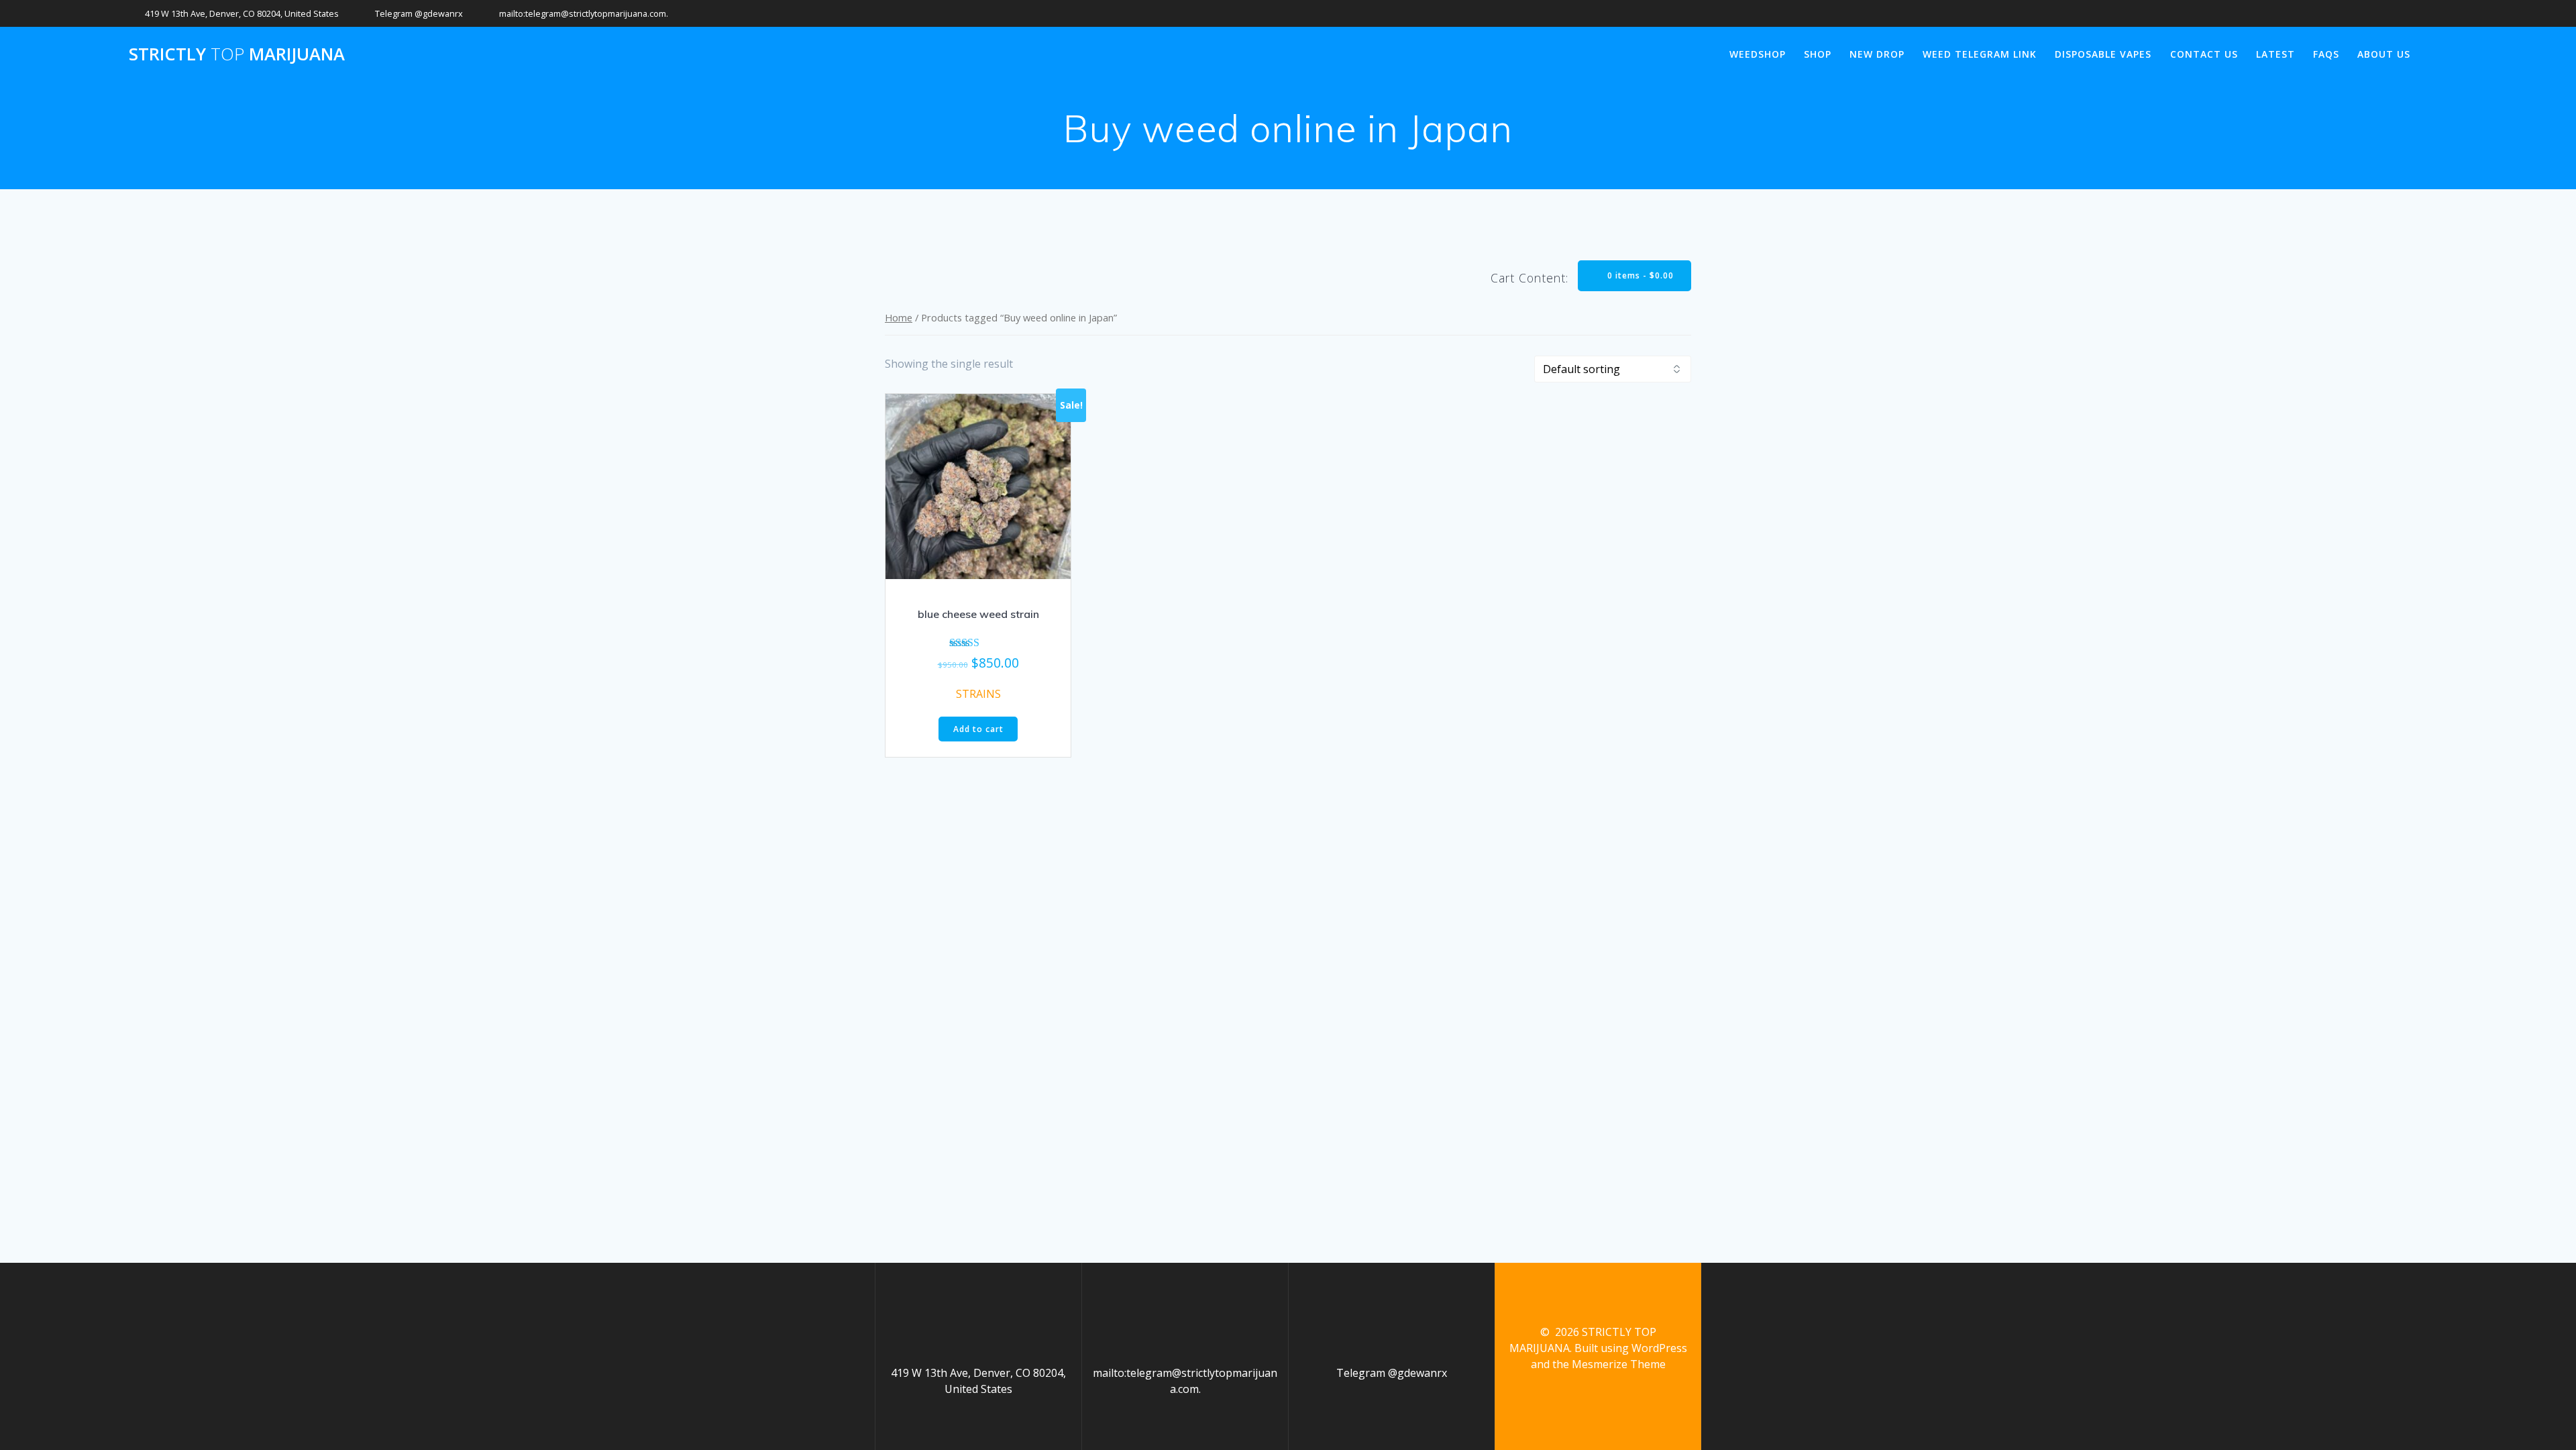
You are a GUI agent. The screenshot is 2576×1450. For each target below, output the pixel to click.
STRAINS (978, 694)
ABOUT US (2384, 54)
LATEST (2275, 54)
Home (899, 317)
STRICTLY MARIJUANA (237, 54)
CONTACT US (2204, 54)
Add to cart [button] (978, 729)
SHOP (1818, 54)
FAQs (2326, 54)
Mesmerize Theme (1619, 1364)
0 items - (1639, 275)
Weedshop (1758, 54)
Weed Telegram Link (1980, 54)
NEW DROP (1877, 54)
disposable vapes (2103, 54)
